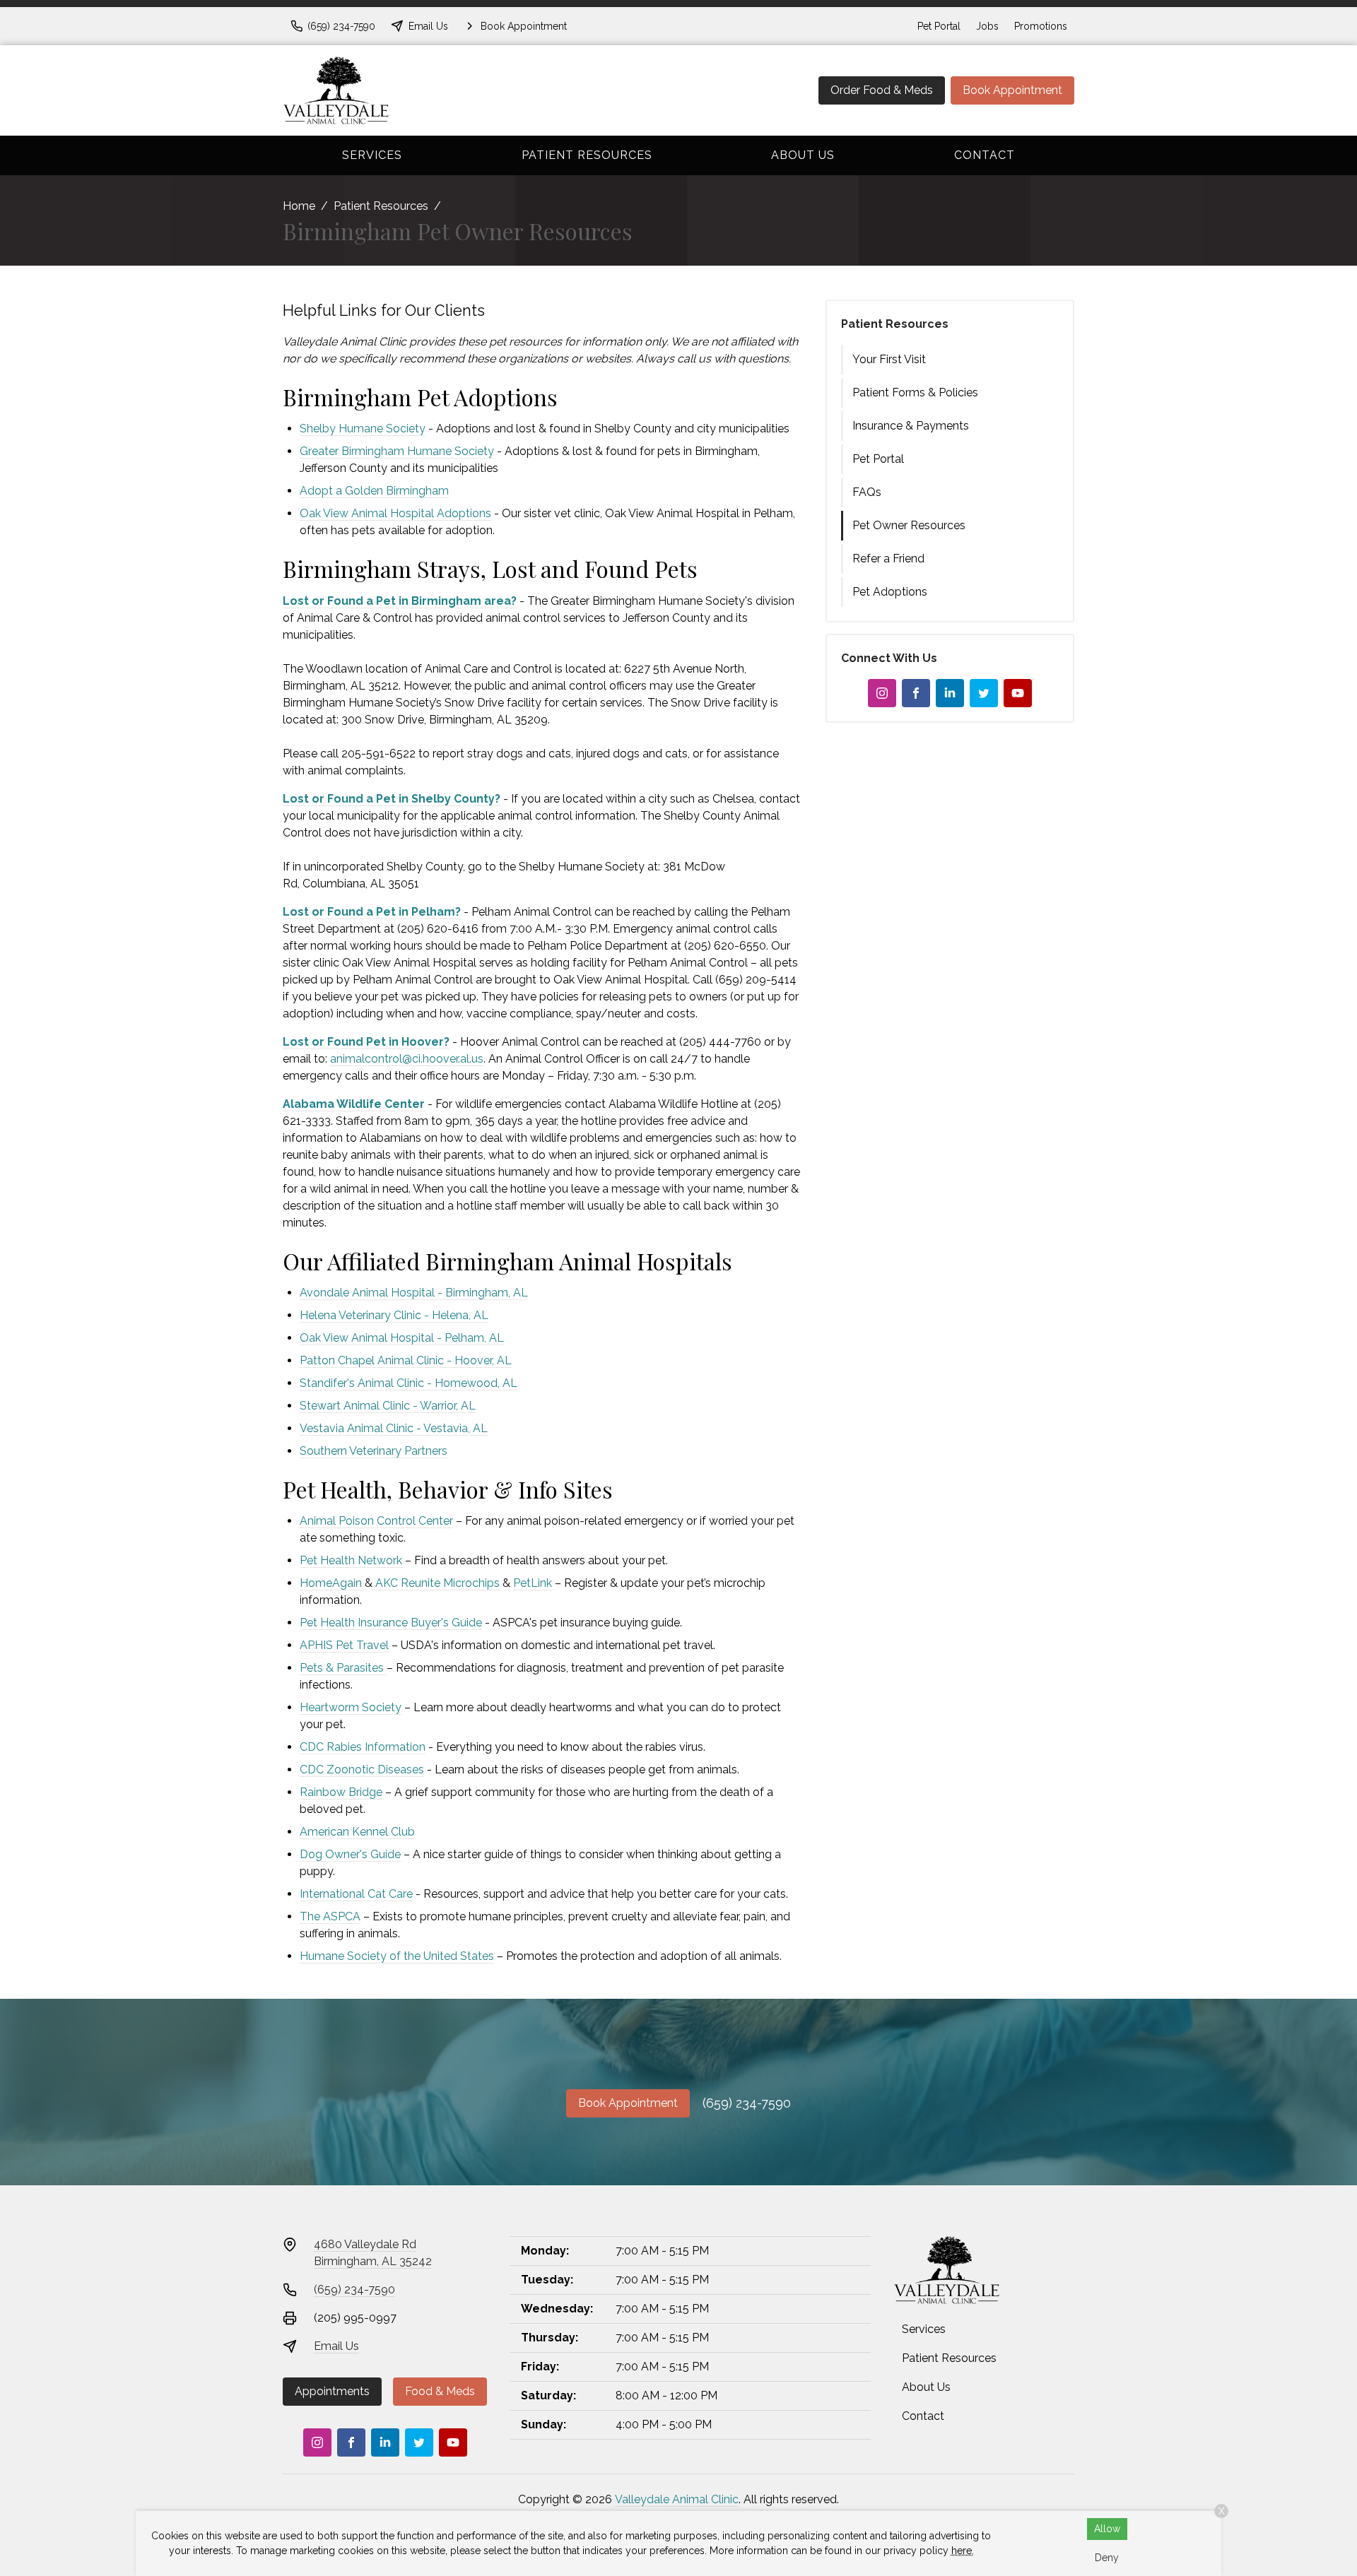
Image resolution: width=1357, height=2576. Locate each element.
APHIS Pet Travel (344, 1645)
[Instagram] (882, 693)
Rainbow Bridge (341, 1792)
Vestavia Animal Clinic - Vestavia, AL (394, 1428)
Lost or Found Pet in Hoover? (366, 1042)
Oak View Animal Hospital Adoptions (395, 513)
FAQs (867, 492)
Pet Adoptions (890, 592)
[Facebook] (916, 693)
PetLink (533, 1583)
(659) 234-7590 (747, 2103)
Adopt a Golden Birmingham (374, 491)
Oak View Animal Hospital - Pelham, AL (402, 1338)
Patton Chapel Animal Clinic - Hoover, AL (406, 1360)
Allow (1107, 2529)
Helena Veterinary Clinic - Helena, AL (394, 1315)
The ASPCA (330, 1916)
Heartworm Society (351, 1707)
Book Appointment (1012, 90)
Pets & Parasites (342, 1668)
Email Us (336, 2346)
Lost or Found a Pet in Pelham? (372, 912)
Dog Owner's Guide (350, 1854)
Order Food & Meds (882, 90)
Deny (1107, 2558)
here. (963, 2551)
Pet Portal (939, 26)
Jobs (987, 26)
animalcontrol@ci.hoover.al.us (407, 1059)
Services (372, 155)
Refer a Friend (888, 559)
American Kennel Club (357, 1832)
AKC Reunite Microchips (437, 1583)
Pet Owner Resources (909, 525)
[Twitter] (984, 693)
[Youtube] (1018, 693)
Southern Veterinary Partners (374, 1451)
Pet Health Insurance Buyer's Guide (391, 1623)
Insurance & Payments (911, 426)
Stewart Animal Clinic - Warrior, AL (388, 1406)
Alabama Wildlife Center (354, 1104)
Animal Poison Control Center (376, 1521)
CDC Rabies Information (363, 1747)
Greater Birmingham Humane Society (397, 451)
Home (299, 206)
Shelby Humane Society (363, 429)
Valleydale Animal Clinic (677, 2499)
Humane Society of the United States (397, 1956)
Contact (985, 155)
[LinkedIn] (950, 693)
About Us (803, 155)
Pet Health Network (351, 1560)
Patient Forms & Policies (915, 392)
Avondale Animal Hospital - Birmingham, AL (414, 1293)
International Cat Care (356, 1894)
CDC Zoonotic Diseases (362, 1769)
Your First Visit (889, 359)
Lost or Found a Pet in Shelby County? (392, 799)
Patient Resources (587, 155)
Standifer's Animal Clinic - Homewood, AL (409, 1383)
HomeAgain (331, 1583)
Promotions (1041, 26)
